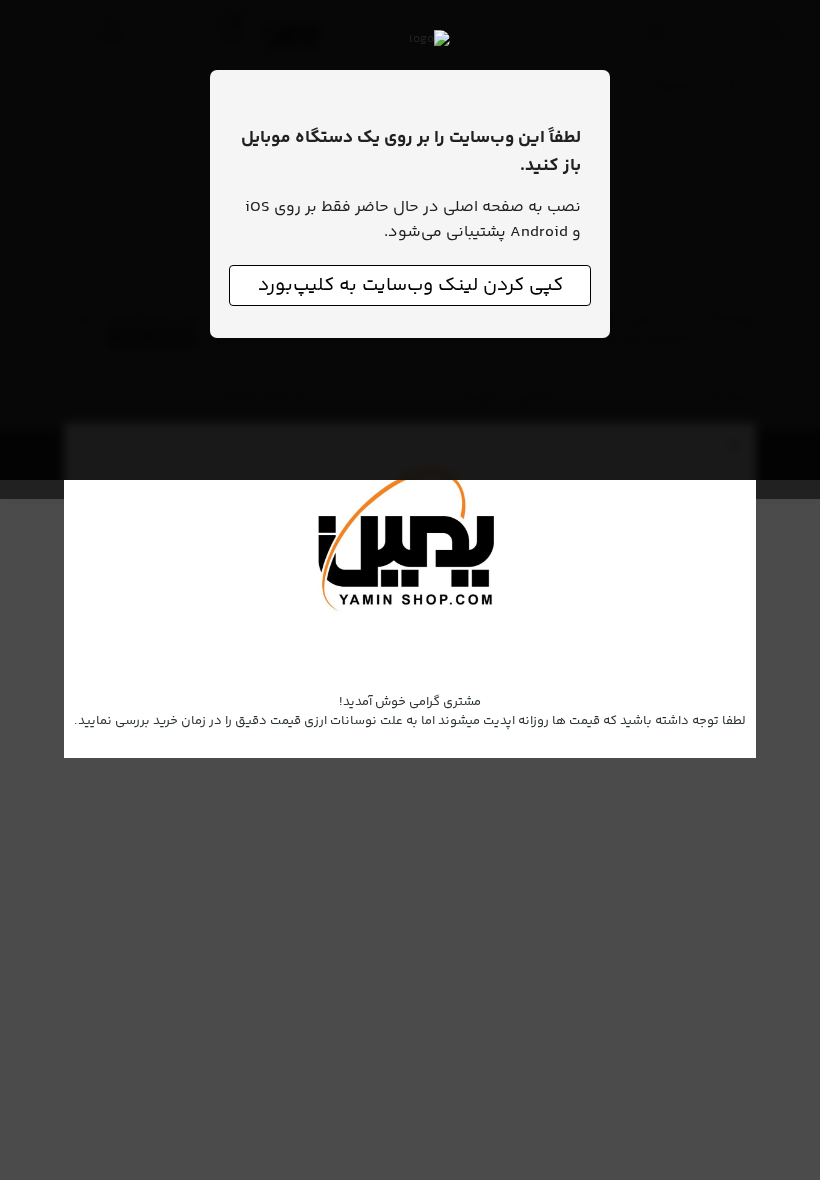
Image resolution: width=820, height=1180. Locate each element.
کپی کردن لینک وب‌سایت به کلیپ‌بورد (410, 285)
